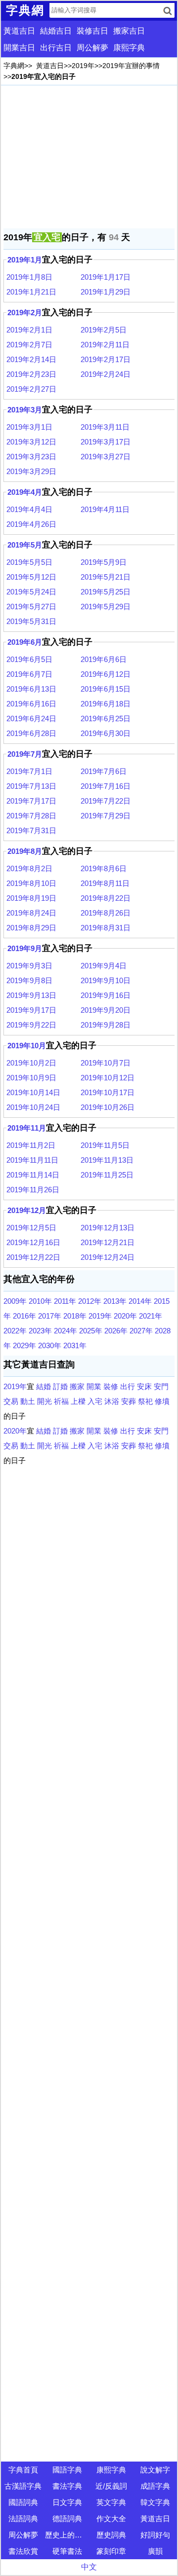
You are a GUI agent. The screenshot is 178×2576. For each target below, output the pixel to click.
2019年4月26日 (31, 524)
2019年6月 (25, 642)
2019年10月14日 (33, 1092)
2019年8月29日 (31, 928)
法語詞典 (23, 2519)
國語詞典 (23, 2502)
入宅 (95, 1401)
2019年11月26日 (33, 1190)
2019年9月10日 (106, 980)
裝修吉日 (92, 31)
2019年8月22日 (106, 898)
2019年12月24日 (108, 1257)
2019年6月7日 (29, 674)
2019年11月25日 (107, 1175)
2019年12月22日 (33, 1257)
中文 (89, 2567)
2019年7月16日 (106, 786)
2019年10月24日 (33, 1107)
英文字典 (111, 2502)
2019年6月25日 (106, 718)
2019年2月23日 (31, 374)
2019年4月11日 (105, 509)
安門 (161, 1386)
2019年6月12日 (106, 674)
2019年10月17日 (108, 1092)
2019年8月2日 (29, 868)
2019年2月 (25, 313)
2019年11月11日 (32, 1160)
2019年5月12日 (31, 577)
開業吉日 (19, 48)
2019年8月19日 (31, 898)
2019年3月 (25, 410)
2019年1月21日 (31, 292)
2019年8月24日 (31, 913)
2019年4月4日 (29, 509)
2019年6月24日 (31, 718)
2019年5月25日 (106, 592)
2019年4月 (25, 492)
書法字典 (67, 2486)
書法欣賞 (23, 2551)
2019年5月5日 (29, 562)
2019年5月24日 (31, 592)
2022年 (15, 1331)
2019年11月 (27, 1128)
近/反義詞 (111, 2486)
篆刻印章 (111, 2551)
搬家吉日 (129, 31)
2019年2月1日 (29, 330)
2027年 (141, 1331)
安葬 (129, 1401)
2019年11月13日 (107, 1160)
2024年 (66, 1331)
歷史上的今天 (67, 2535)
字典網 (14, 66)
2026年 (116, 1331)
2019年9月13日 (31, 995)
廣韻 (155, 2551)
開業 (94, 1386)
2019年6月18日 (106, 704)
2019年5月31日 (31, 621)
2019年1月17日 (106, 277)
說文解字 (155, 2470)
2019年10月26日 (108, 1107)
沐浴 (112, 1401)
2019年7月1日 (29, 771)
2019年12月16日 (33, 1242)
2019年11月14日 (33, 1175)
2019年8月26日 (106, 913)
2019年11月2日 (31, 1145)
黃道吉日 (19, 31)
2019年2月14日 (31, 359)
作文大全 (111, 2519)
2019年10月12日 (108, 1078)
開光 (44, 1401)
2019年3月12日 (31, 442)
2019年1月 (25, 260)
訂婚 (60, 1386)
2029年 (24, 1345)
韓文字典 (155, 2502)
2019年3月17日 (106, 442)
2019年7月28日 (31, 816)
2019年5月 (25, 545)
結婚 (44, 1386)
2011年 (65, 1301)
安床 (144, 1386)
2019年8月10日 (31, 883)
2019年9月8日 (29, 980)
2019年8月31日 (106, 928)
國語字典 (67, 2470)
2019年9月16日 (106, 995)
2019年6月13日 (31, 689)
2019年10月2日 (31, 1063)
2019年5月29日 (106, 607)
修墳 (162, 1401)
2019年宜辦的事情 (131, 66)
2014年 (140, 1301)
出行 (128, 1386)
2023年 (40, 1331)
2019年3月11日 (105, 427)
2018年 (75, 1316)
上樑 (78, 1401)
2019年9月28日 (106, 1025)
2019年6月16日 (31, 704)
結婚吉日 (56, 31)
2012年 (90, 1301)
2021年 (151, 1316)
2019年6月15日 (106, 689)
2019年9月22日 (31, 1025)
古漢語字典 (23, 2486)
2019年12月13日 (108, 1228)
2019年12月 (27, 1210)
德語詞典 (67, 2519)
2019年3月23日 (31, 457)
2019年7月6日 (104, 771)
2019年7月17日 (31, 801)
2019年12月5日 (31, 1228)
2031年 (75, 1345)
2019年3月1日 (29, 427)
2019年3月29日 (31, 471)
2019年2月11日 (105, 345)
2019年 (83, 66)
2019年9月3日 (29, 966)
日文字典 (67, 2502)
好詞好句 (155, 2535)
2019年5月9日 (104, 562)
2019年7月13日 (31, 786)
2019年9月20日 (106, 1010)
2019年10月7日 (106, 1063)
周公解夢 (92, 48)
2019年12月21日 (108, 1242)
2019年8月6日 (104, 868)
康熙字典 (129, 48)
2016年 (24, 1316)
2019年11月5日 (105, 1145)
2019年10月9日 (31, 1078)
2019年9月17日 (31, 1010)
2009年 (15, 1301)
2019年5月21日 (106, 577)
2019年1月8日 (29, 277)
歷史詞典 (111, 2535)
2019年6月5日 (29, 659)
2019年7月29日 (106, 816)
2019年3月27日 (106, 457)
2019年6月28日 (31, 733)
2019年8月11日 (105, 883)
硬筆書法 (67, 2551)
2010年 (40, 1301)
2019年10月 (27, 1046)
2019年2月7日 (29, 345)
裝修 (111, 1386)
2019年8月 (25, 851)
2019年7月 (25, 754)
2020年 (125, 1316)
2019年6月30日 (106, 733)
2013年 (115, 1301)
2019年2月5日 (104, 330)
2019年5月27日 (31, 607)
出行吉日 (56, 48)
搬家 (77, 1386)
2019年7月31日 (31, 830)
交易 (11, 1401)
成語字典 (155, 2486)
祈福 (61, 1401)
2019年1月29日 (106, 292)
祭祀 (145, 1401)
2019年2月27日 (31, 389)
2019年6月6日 (104, 659)
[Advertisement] (89, 157)
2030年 (50, 1345)
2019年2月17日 (106, 359)
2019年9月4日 (104, 966)
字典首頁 (23, 2470)
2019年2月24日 (106, 374)
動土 (28, 1401)
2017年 (50, 1316)
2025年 (91, 1331)
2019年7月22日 (106, 801)
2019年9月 (25, 948)
